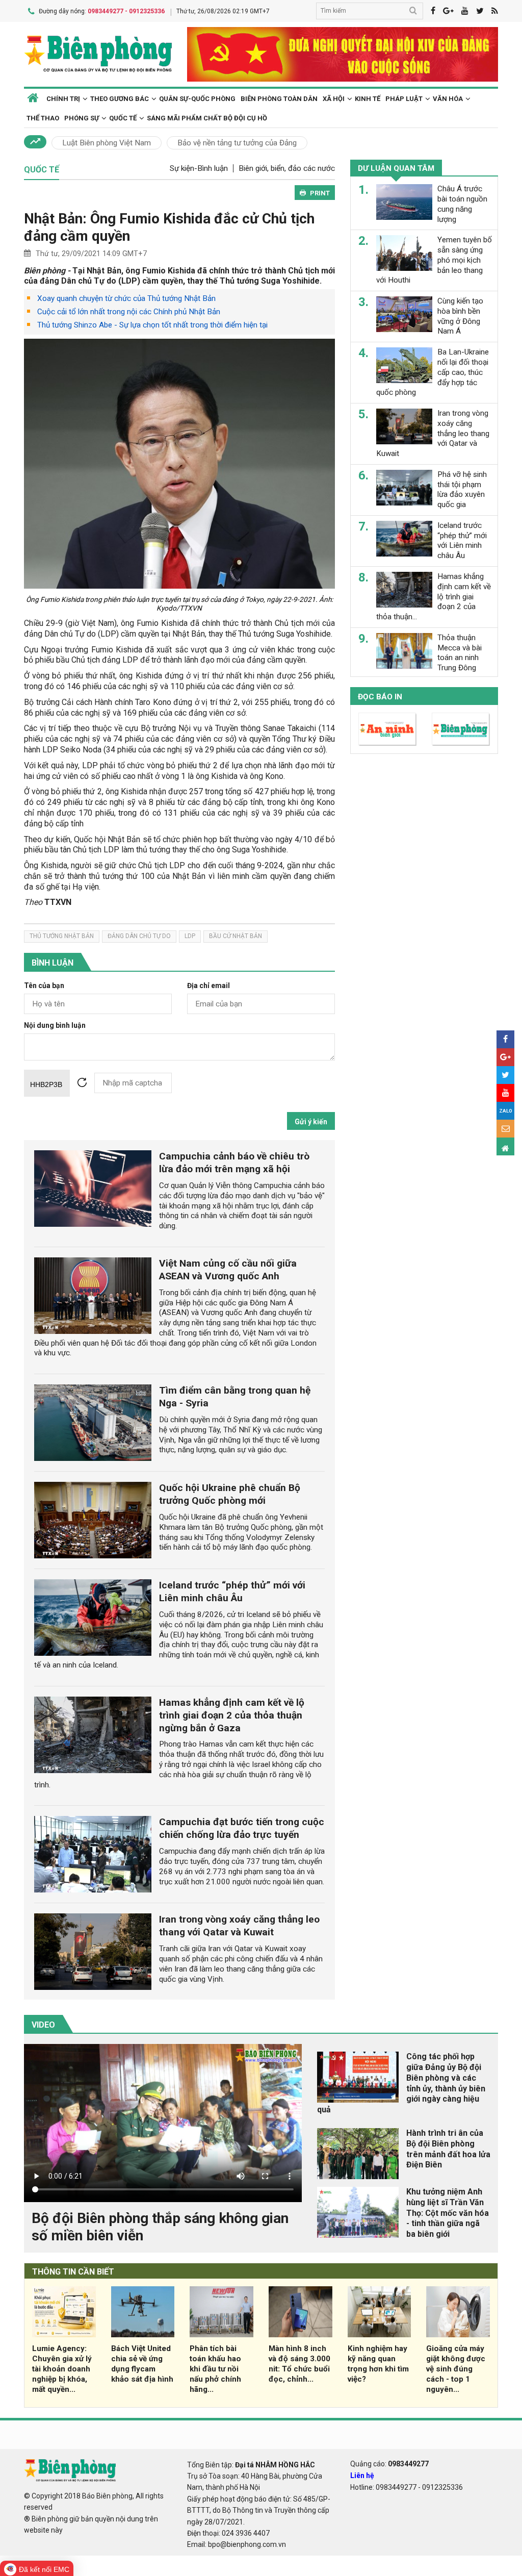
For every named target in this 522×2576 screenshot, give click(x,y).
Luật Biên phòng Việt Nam (107, 143)
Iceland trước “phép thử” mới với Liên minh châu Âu (232, 1592)
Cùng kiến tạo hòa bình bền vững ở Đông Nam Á (460, 316)
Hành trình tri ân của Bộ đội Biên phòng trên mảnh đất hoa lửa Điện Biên (448, 2149)
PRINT (320, 193)
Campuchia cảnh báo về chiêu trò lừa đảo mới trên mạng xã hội (234, 1163)
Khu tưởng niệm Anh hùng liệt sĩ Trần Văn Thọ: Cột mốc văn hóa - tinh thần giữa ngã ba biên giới (448, 2213)
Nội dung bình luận (55, 1026)
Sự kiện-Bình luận (199, 168)
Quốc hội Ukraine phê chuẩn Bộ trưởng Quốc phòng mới (230, 1494)
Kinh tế (368, 99)
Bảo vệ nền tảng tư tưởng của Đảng (237, 143)
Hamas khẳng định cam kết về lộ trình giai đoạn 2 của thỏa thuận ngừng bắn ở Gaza (232, 1715)
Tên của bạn (44, 986)
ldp (190, 936)
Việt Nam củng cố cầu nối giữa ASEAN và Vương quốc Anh (228, 1270)
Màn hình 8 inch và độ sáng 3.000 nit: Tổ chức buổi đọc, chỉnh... (299, 2364)
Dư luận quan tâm (396, 168)
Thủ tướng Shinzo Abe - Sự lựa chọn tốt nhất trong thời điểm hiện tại (152, 325)
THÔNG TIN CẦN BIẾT (73, 2272)
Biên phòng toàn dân (279, 99)
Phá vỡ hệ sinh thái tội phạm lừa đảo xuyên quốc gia (462, 489)
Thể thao (43, 118)
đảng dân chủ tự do (139, 936)
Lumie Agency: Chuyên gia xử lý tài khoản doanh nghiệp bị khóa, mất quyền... (62, 2369)
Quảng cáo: (389, 2464)
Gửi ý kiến (311, 1122)
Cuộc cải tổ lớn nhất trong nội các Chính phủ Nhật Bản (129, 312)
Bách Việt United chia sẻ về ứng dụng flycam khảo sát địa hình (142, 2364)
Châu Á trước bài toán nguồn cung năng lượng (462, 204)
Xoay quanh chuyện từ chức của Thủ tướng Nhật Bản (126, 298)
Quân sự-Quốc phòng (197, 99)
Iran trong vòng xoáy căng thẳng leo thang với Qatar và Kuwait (239, 1926)
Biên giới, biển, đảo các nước (287, 168)
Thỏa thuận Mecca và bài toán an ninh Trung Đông (460, 653)
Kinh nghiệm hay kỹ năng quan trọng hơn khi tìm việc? (378, 2364)
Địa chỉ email (208, 986)
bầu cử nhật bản (236, 936)
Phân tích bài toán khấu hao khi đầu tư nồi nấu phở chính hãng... (215, 2369)
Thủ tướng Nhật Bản (62, 936)
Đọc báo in (380, 697)
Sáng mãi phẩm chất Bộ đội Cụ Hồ (207, 118)
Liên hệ (362, 2476)
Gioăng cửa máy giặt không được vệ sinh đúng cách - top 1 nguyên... (456, 2369)
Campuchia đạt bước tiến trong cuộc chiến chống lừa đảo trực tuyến (242, 1828)
